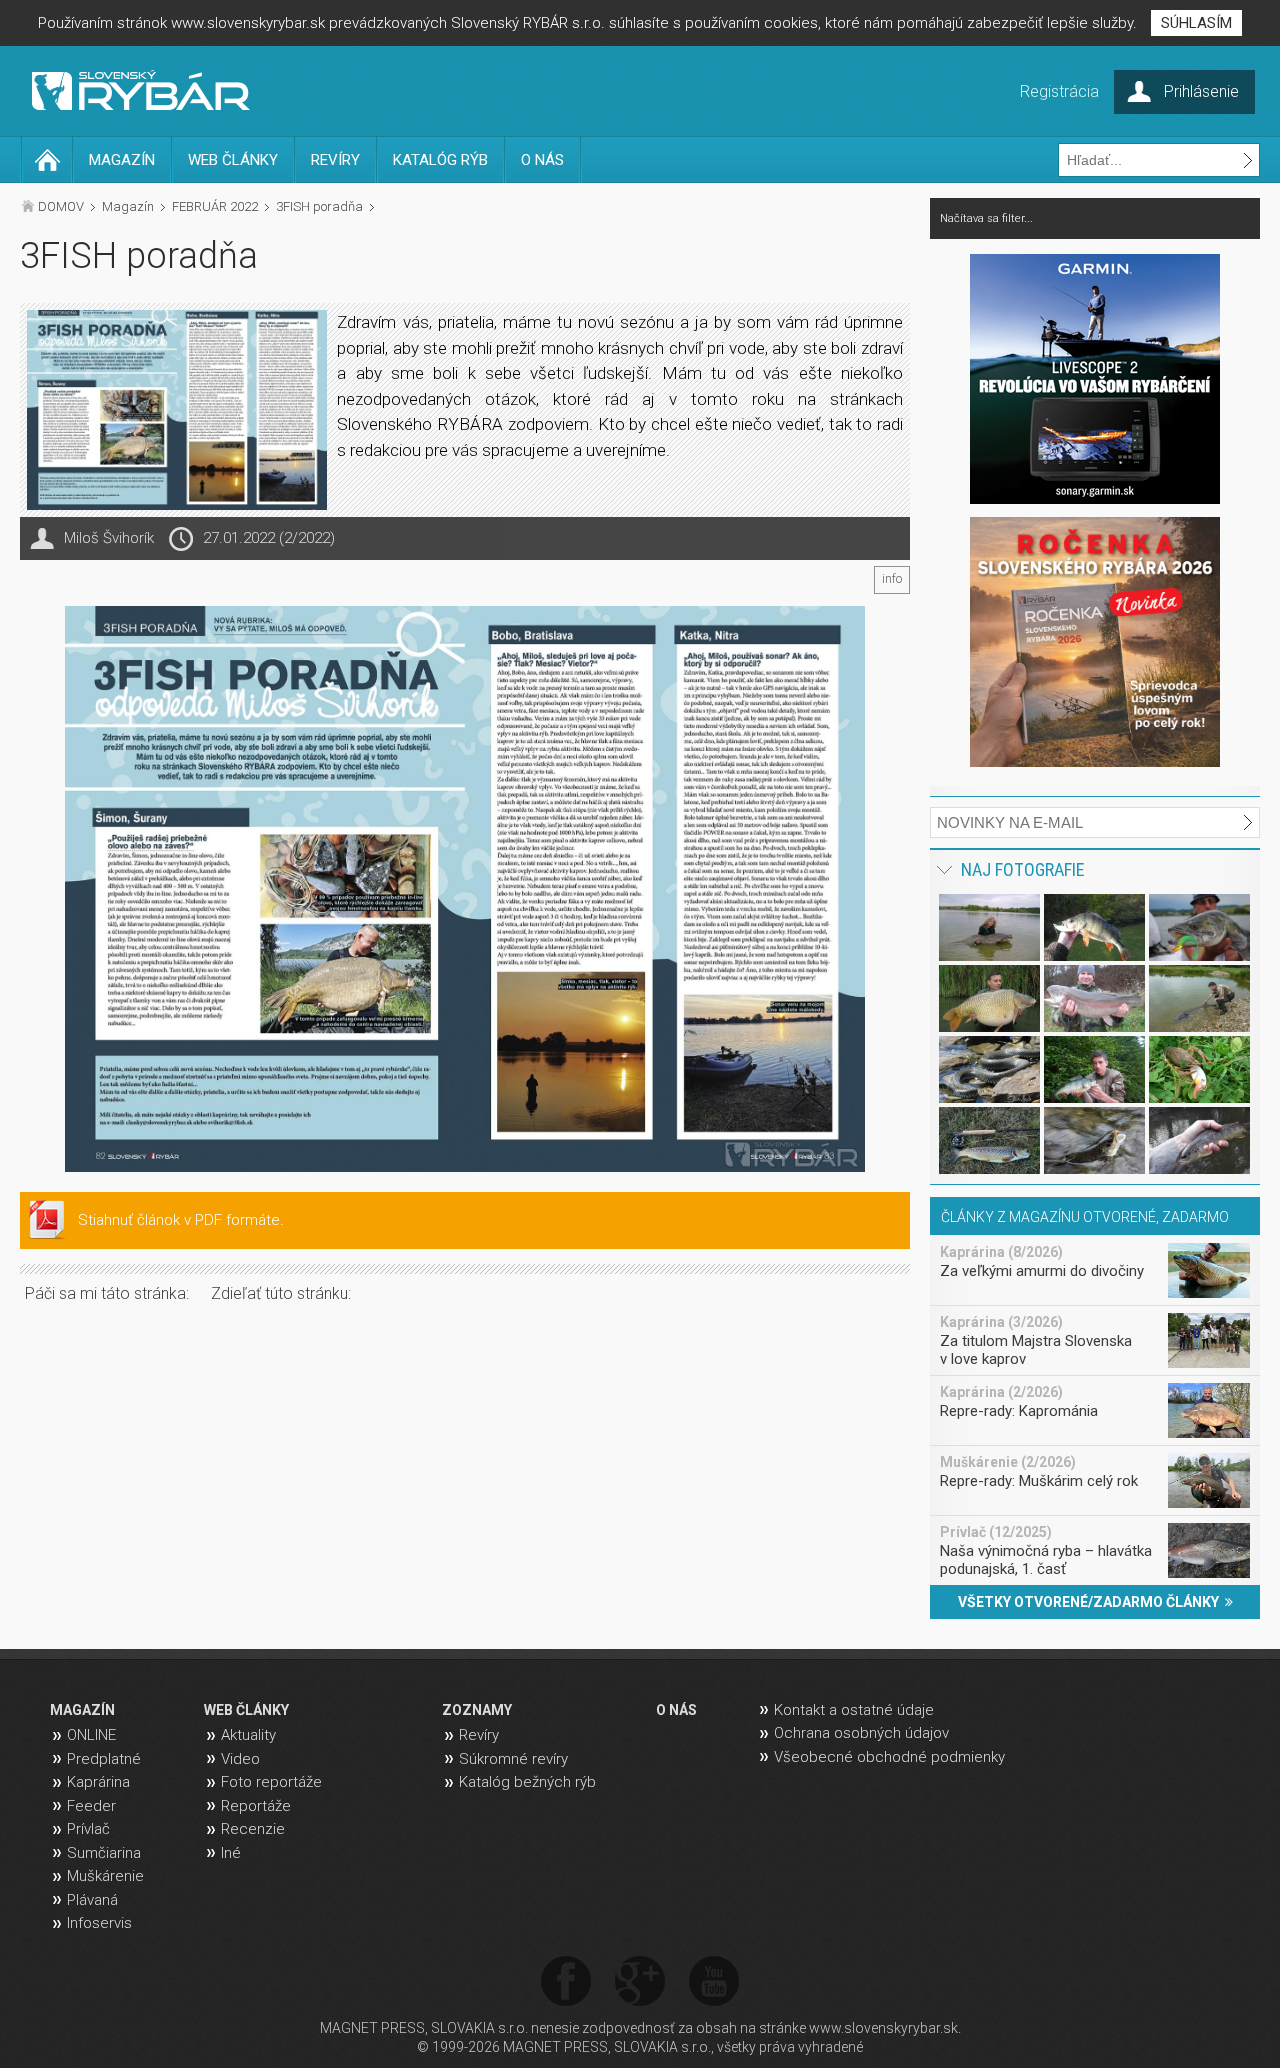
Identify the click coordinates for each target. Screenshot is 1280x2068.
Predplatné (104, 1759)
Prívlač (88, 1829)
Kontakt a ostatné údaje (854, 1710)
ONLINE (91, 1735)
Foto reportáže (271, 1782)
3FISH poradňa (319, 206)
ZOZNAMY (477, 1710)
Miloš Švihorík (109, 538)
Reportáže (256, 1806)
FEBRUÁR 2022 (215, 206)
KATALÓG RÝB (440, 160)
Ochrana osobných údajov (861, 1733)
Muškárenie (105, 1876)
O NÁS (542, 160)
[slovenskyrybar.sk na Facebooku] (566, 1982)
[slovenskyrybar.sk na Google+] (640, 1982)
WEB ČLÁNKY (233, 160)
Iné (231, 1853)
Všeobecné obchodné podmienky (889, 1757)
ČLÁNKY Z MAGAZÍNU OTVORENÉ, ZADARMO (1085, 1217)
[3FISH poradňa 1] (465, 889)
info (892, 579)
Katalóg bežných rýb (527, 1782)
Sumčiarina (104, 1853)
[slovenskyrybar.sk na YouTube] (714, 1982)
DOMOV (61, 206)
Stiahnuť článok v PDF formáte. (181, 1220)
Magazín (128, 206)
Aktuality (248, 1735)
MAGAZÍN (122, 160)
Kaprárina (98, 1782)
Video (240, 1759)
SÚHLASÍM (1196, 23)
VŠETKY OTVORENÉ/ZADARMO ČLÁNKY (1091, 1602)
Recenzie (253, 1829)
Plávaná (92, 1900)
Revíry (479, 1735)
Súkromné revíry (513, 1759)
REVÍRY (335, 160)
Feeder (91, 1806)
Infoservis (99, 1923)
